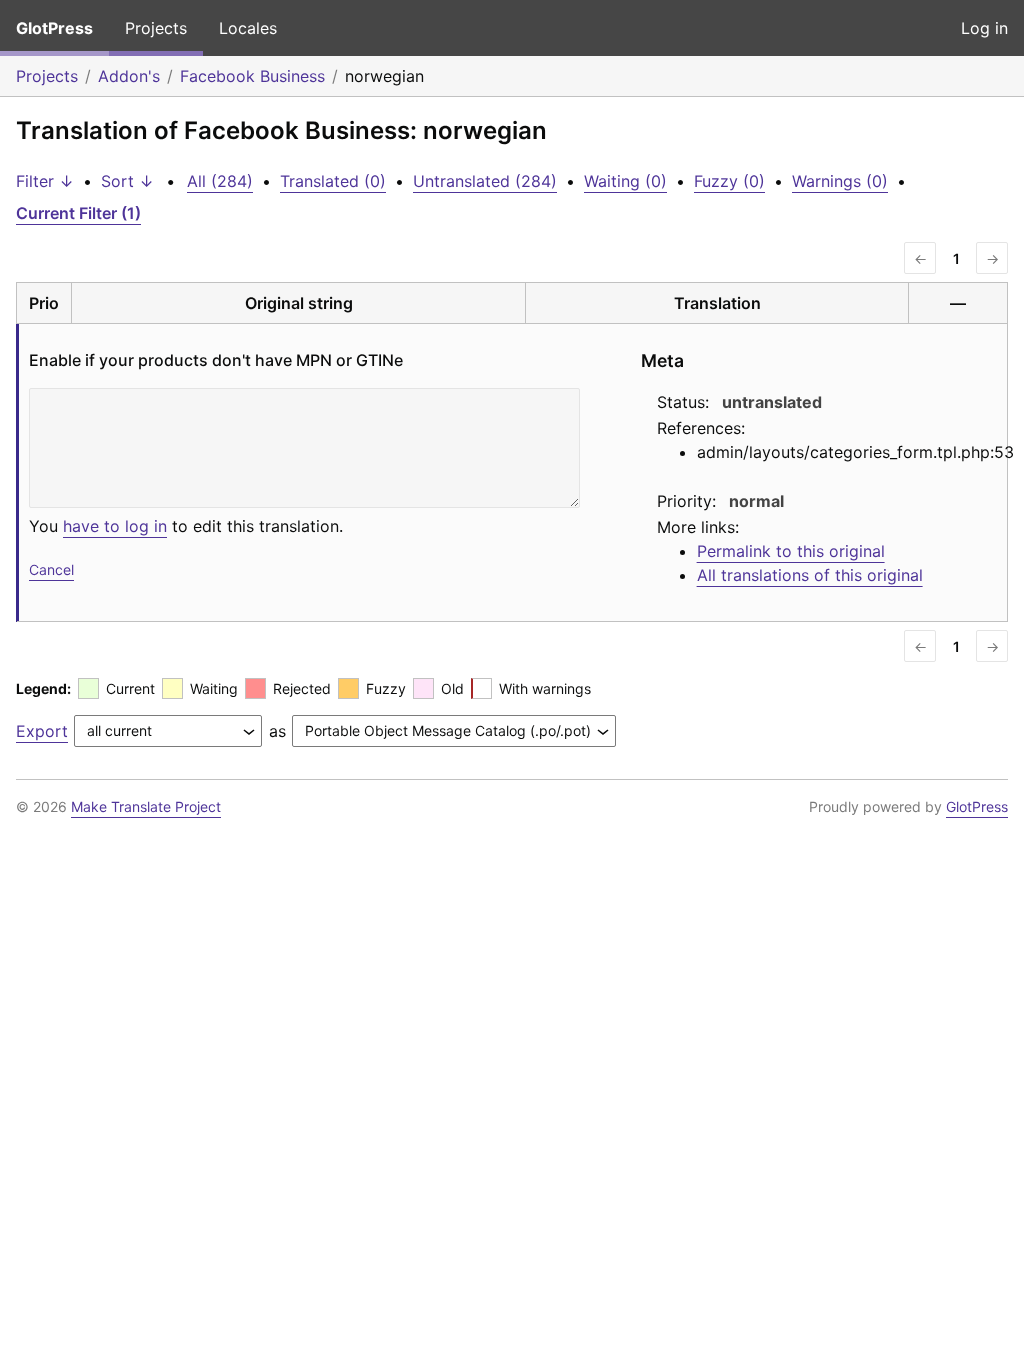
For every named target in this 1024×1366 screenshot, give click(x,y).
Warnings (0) (840, 181)
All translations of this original (810, 575)
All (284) (220, 181)
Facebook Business (252, 76)
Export (42, 731)
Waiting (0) (625, 181)
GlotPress (54, 28)
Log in (984, 28)
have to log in (115, 526)
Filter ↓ (45, 181)
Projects (156, 28)
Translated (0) (333, 181)
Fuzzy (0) (729, 181)
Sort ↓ (127, 181)
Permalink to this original (791, 551)
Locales (248, 28)
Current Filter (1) (78, 213)
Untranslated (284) (485, 181)
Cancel (51, 569)
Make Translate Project (146, 806)
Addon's (129, 76)
